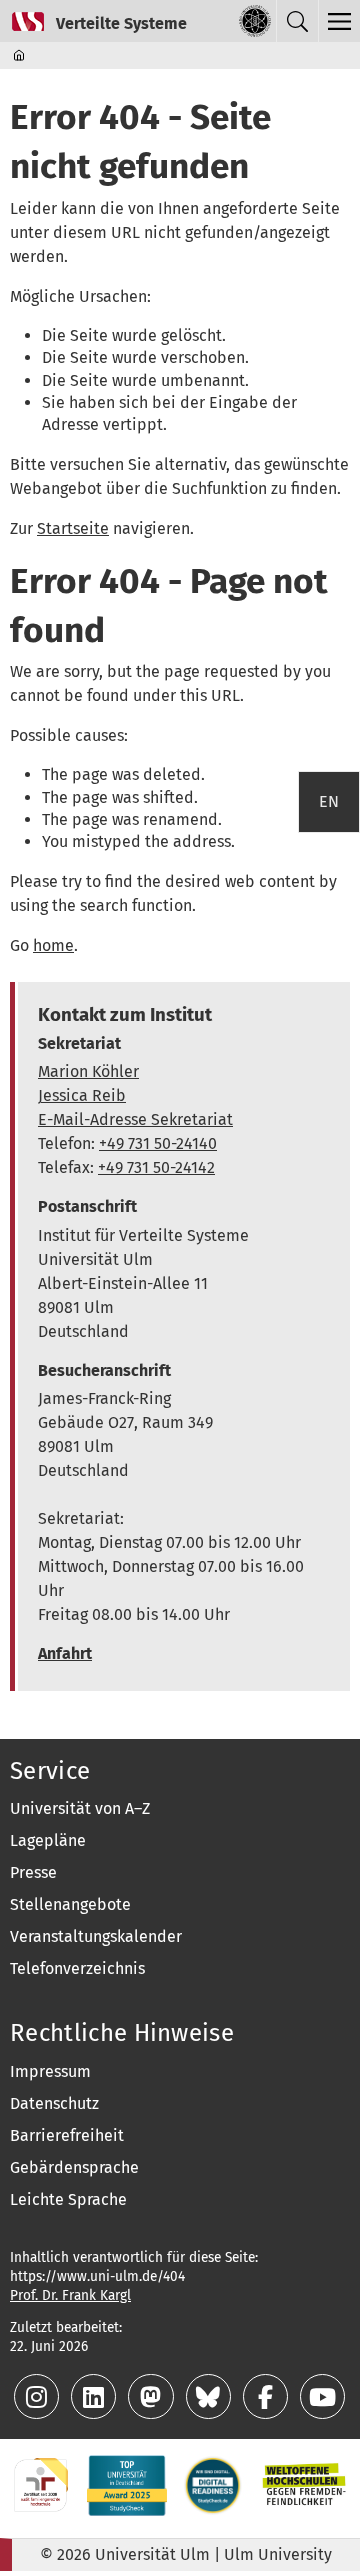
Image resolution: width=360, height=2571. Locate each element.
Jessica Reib (82, 1095)
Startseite (73, 528)
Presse (33, 1872)
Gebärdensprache (74, 2167)
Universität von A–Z (80, 1808)
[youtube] (322, 2400)
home (53, 945)
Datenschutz (54, 2103)
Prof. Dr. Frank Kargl (70, 2295)
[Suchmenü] (297, 21)
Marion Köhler (88, 1071)
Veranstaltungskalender (96, 1936)
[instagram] (38, 2400)
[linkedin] (95, 2400)
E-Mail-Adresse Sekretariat (135, 1119)
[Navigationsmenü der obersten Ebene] (339, 21)
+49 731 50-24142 (156, 1167)
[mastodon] (152, 2400)
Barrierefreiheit (67, 2135)
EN (329, 801)
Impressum (50, 2071)
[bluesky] (210, 2400)
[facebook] (267, 2400)
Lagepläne (48, 1840)
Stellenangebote (70, 1904)
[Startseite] (20, 54)
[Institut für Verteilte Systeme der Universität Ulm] (93, 21)
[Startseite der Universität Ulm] (255, 21)
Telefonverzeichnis (77, 1968)
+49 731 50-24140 (158, 1143)
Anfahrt (65, 1653)
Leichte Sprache (68, 2199)
